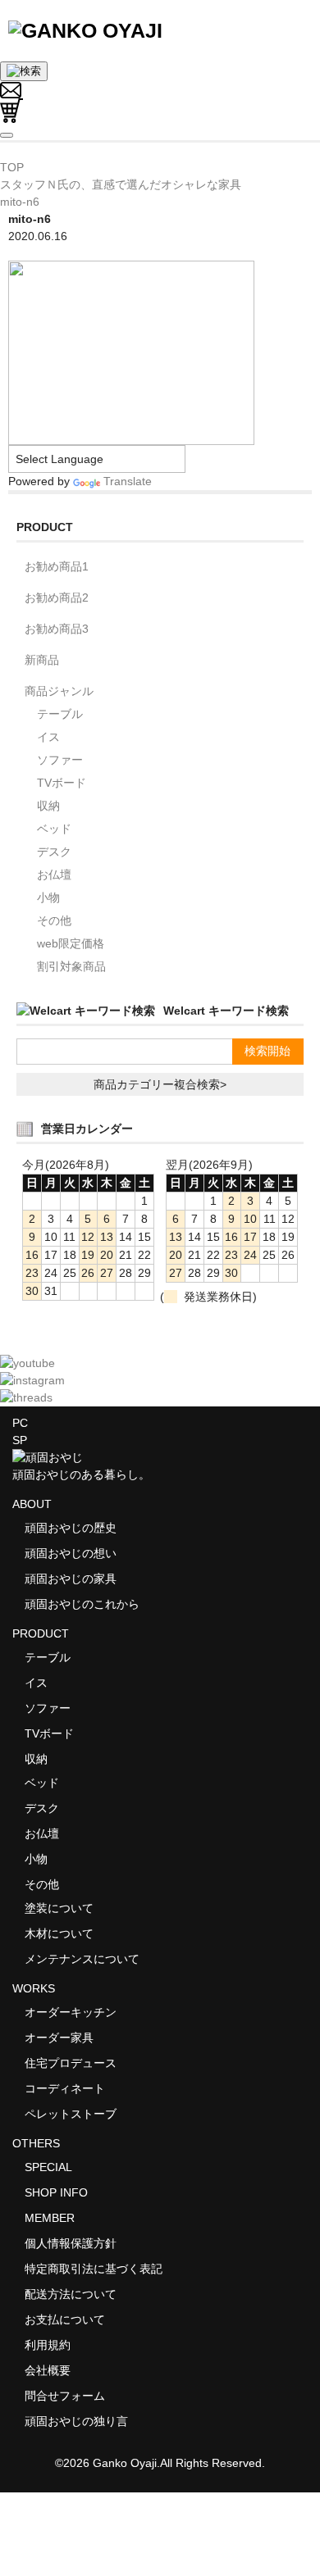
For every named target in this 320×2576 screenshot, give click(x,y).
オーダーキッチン (71, 2012)
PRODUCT (41, 1633)
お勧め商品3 (57, 629)
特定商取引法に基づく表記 (94, 2269)
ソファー (60, 760)
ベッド (54, 829)
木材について (59, 1933)
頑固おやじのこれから (82, 1604)
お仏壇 (54, 875)
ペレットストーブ (71, 2114)
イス (48, 737)
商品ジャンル (59, 691)
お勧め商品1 (57, 566)
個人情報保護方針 (71, 2243)
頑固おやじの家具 (71, 1579)
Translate (128, 481)
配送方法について (71, 2294)
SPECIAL (48, 2167)
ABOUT (32, 1504)
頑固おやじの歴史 (71, 1528)
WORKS (34, 1988)
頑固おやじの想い (71, 1553)
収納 (48, 806)
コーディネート (65, 2088)
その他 (54, 920)
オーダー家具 (59, 2038)
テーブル (60, 714)
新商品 (42, 660)
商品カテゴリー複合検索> (160, 1084)
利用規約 (48, 2345)
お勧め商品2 (57, 597)
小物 (48, 897)
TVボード (62, 783)
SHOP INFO (56, 2192)
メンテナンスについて (82, 1959)
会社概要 (48, 2370)
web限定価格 (71, 943)
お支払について (65, 2319)
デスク (54, 852)
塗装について (59, 1908)
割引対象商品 (71, 966)
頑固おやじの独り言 (76, 2421)
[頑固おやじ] (85, 30)
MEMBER (50, 2218)
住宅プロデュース (71, 2063)
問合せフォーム (65, 2396)
